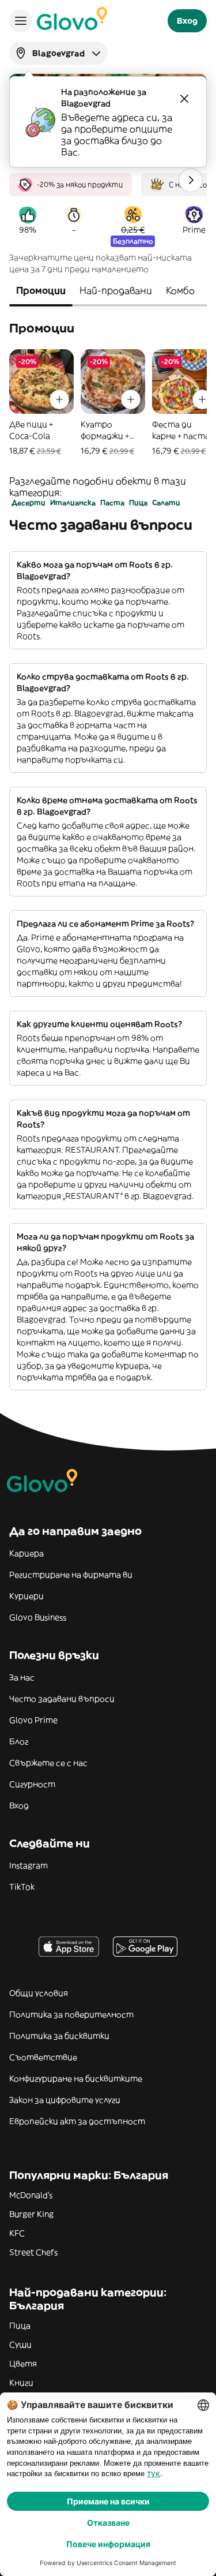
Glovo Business (38, 1617)
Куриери (26, 1596)
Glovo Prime (33, 1720)
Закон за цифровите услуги (65, 2100)
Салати (166, 502)
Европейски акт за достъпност (77, 2121)
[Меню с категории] (21, 21)
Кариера (26, 1553)
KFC (17, 2233)
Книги (21, 2383)
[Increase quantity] (59, 399)
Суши (20, 2345)
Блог (19, 1741)
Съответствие (43, 2057)
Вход (19, 1805)
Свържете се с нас (48, 1763)
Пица (138, 502)
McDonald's (31, 2195)
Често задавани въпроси (62, 1699)
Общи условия (39, 1993)
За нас (22, 1677)
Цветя (23, 2364)
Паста (112, 502)
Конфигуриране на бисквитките (76, 2078)
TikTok (22, 1887)
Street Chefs (33, 2252)
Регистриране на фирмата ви (71, 1575)
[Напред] (191, 180)
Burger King (31, 2214)
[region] (108, 180)
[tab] (41, 291)
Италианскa (73, 502)
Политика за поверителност (71, 2014)
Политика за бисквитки (59, 2036)
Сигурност (32, 1784)
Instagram (29, 1865)
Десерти (29, 502)
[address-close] (184, 99)
